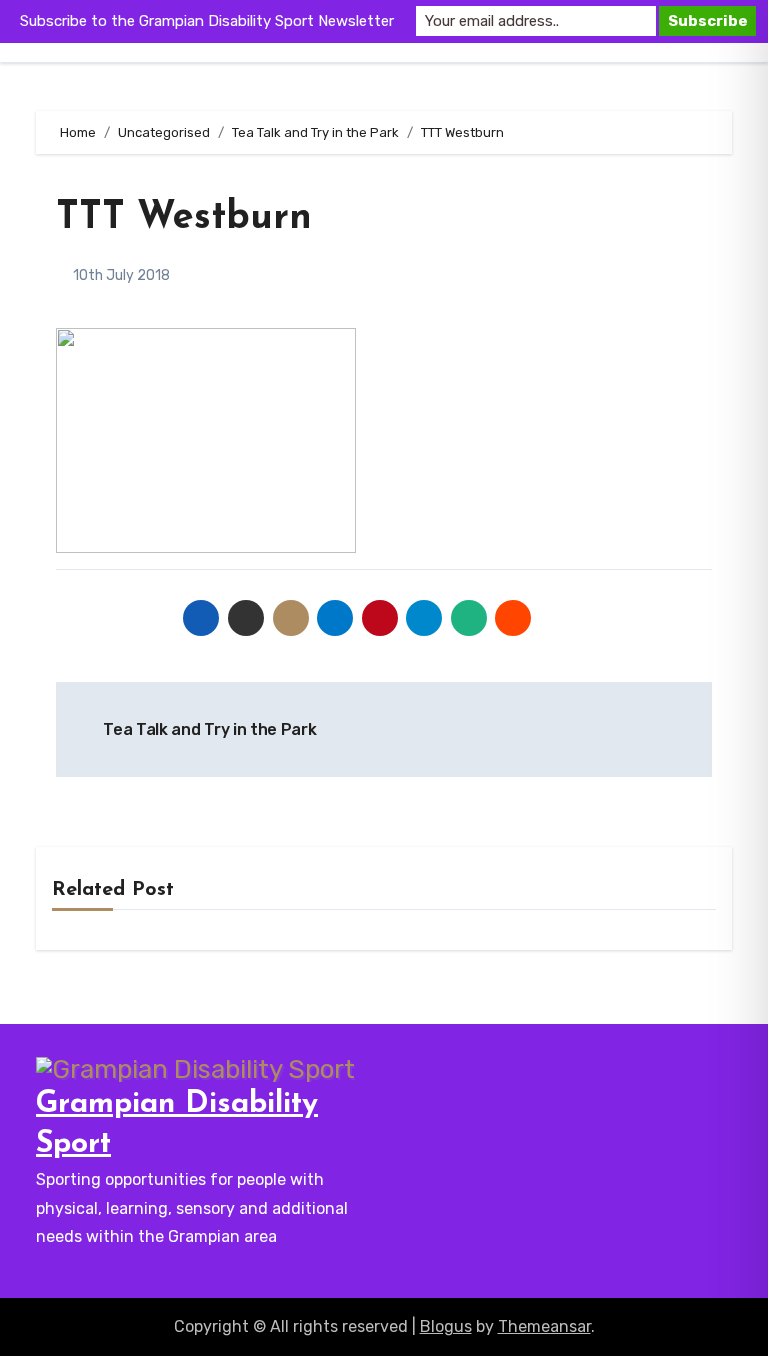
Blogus (446, 1326)
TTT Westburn (184, 218)
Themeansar (544, 1326)
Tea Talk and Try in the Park (208, 729)
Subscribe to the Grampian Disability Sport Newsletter (207, 21)
